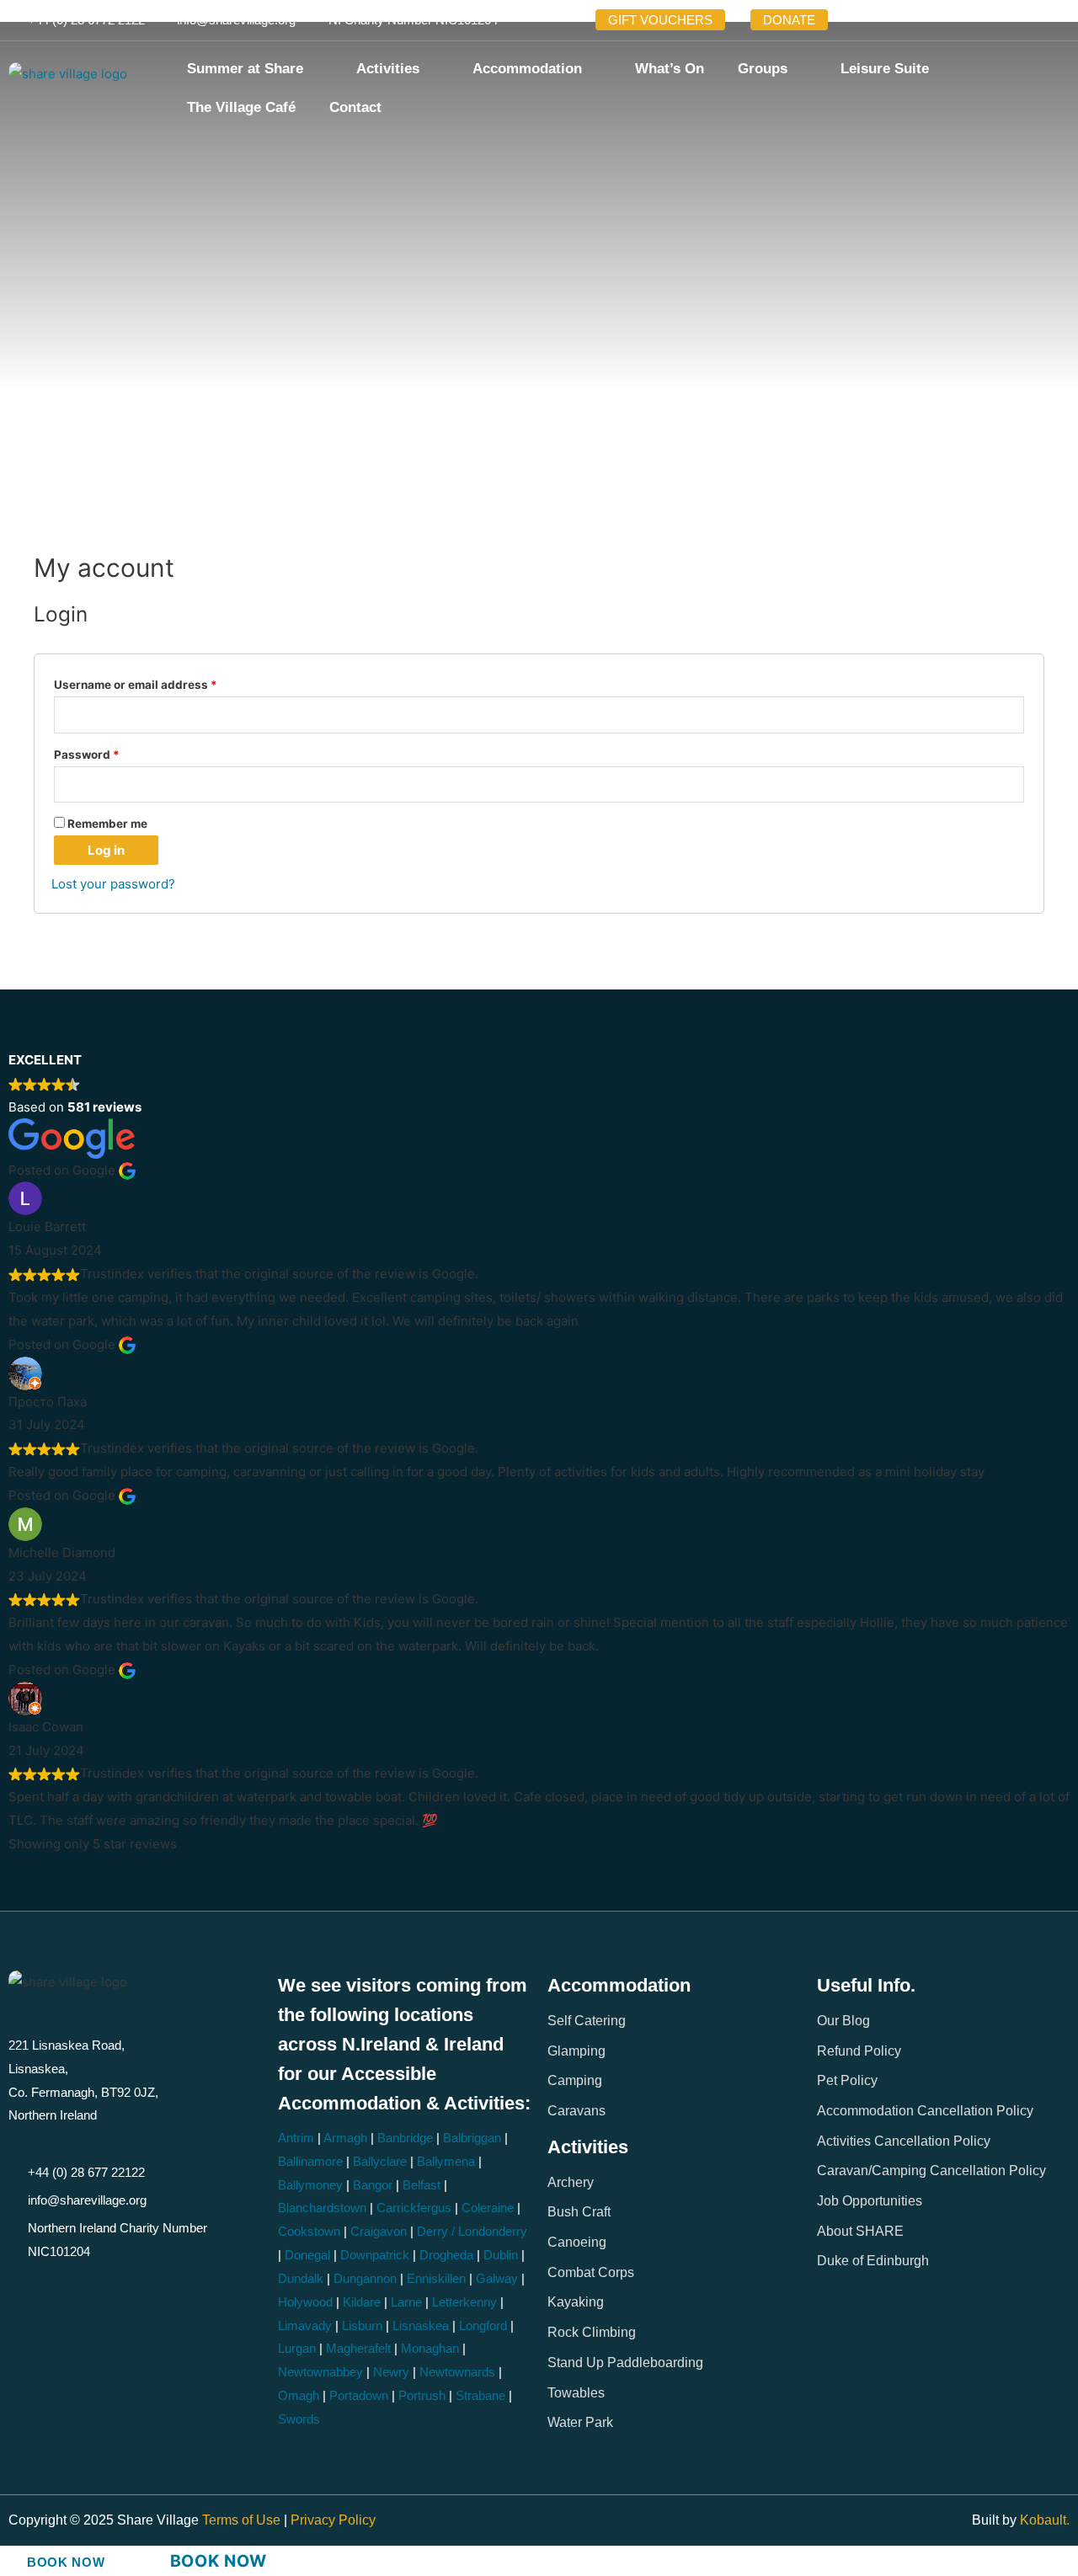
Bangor (373, 2185)
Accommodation (527, 69)
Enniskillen (436, 2278)
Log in (106, 850)
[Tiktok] (964, 20)
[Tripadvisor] (990, 20)
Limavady (305, 2325)
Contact (355, 107)
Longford (483, 2325)
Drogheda (446, 2255)
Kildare (362, 2302)
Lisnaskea (421, 2325)
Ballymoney (310, 2185)
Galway (497, 2278)
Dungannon (365, 2278)
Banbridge (405, 2138)
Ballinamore (310, 2161)
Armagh (345, 2138)
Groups (763, 69)
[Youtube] (912, 20)
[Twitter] (886, 20)
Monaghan (430, 2348)
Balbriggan (472, 2138)
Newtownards (457, 2372)
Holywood (305, 2302)
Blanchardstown (322, 2208)
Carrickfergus (414, 2208)
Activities (388, 69)
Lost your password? (113, 884)
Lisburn (362, 2325)
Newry (391, 2372)
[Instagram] (938, 20)
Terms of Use (243, 2520)
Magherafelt (358, 2348)
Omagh (299, 2395)
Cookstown (309, 2231)
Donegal (307, 2255)
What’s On (670, 69)
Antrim (296, 2138)
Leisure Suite (885, 69)
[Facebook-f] (860, 20)
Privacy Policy (333, 2520)
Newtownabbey (320, 2372)
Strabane (480, 2395)
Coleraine (488, 2208)
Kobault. (1045, 2520)
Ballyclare (380, 2161)
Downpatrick (375, 2255)
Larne (406, 2302)
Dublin (501, 2255)
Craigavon (379, 2231)
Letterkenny (464, 2302)
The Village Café (241, 107)
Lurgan (297, 2348)
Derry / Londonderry (472, 2231)
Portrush (422, 2395)
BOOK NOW (66, 2562)
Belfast (422, 2185)
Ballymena (446, 2161)
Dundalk (301, 2278)
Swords (299, 2419)
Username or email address (161, 683)
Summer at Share (245, 69)
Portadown (359, 2395)
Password (112, 752)
